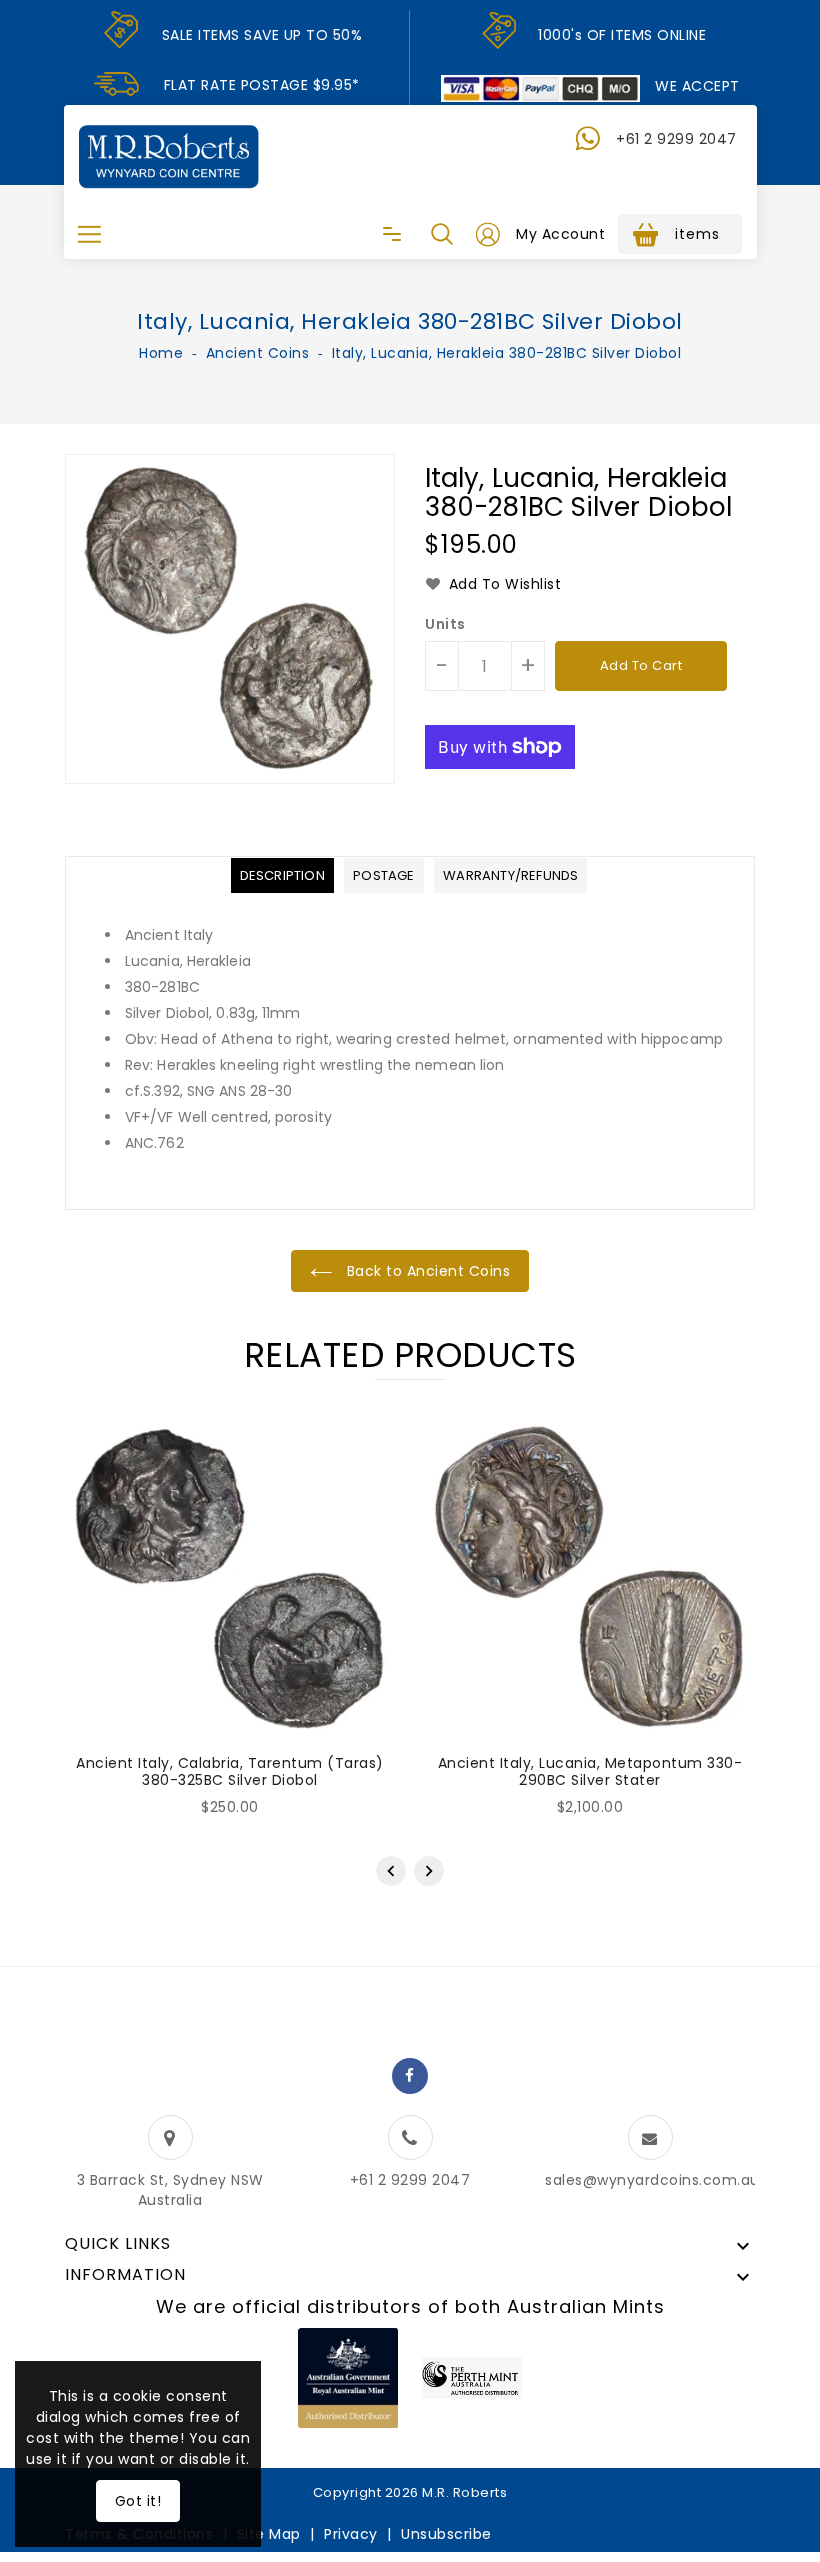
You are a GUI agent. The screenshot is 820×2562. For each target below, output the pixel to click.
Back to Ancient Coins (426, 1271)
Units (445, 624)
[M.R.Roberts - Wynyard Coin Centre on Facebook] (410, 2076)
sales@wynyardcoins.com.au (652, 2180)
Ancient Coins (258, 353)
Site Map (269, 2534)
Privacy (351, 2534)
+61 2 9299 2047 (676, 139)
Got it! (138, 2501)
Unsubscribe (446, 2534)
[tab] (282, 875)
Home (161, 353)
